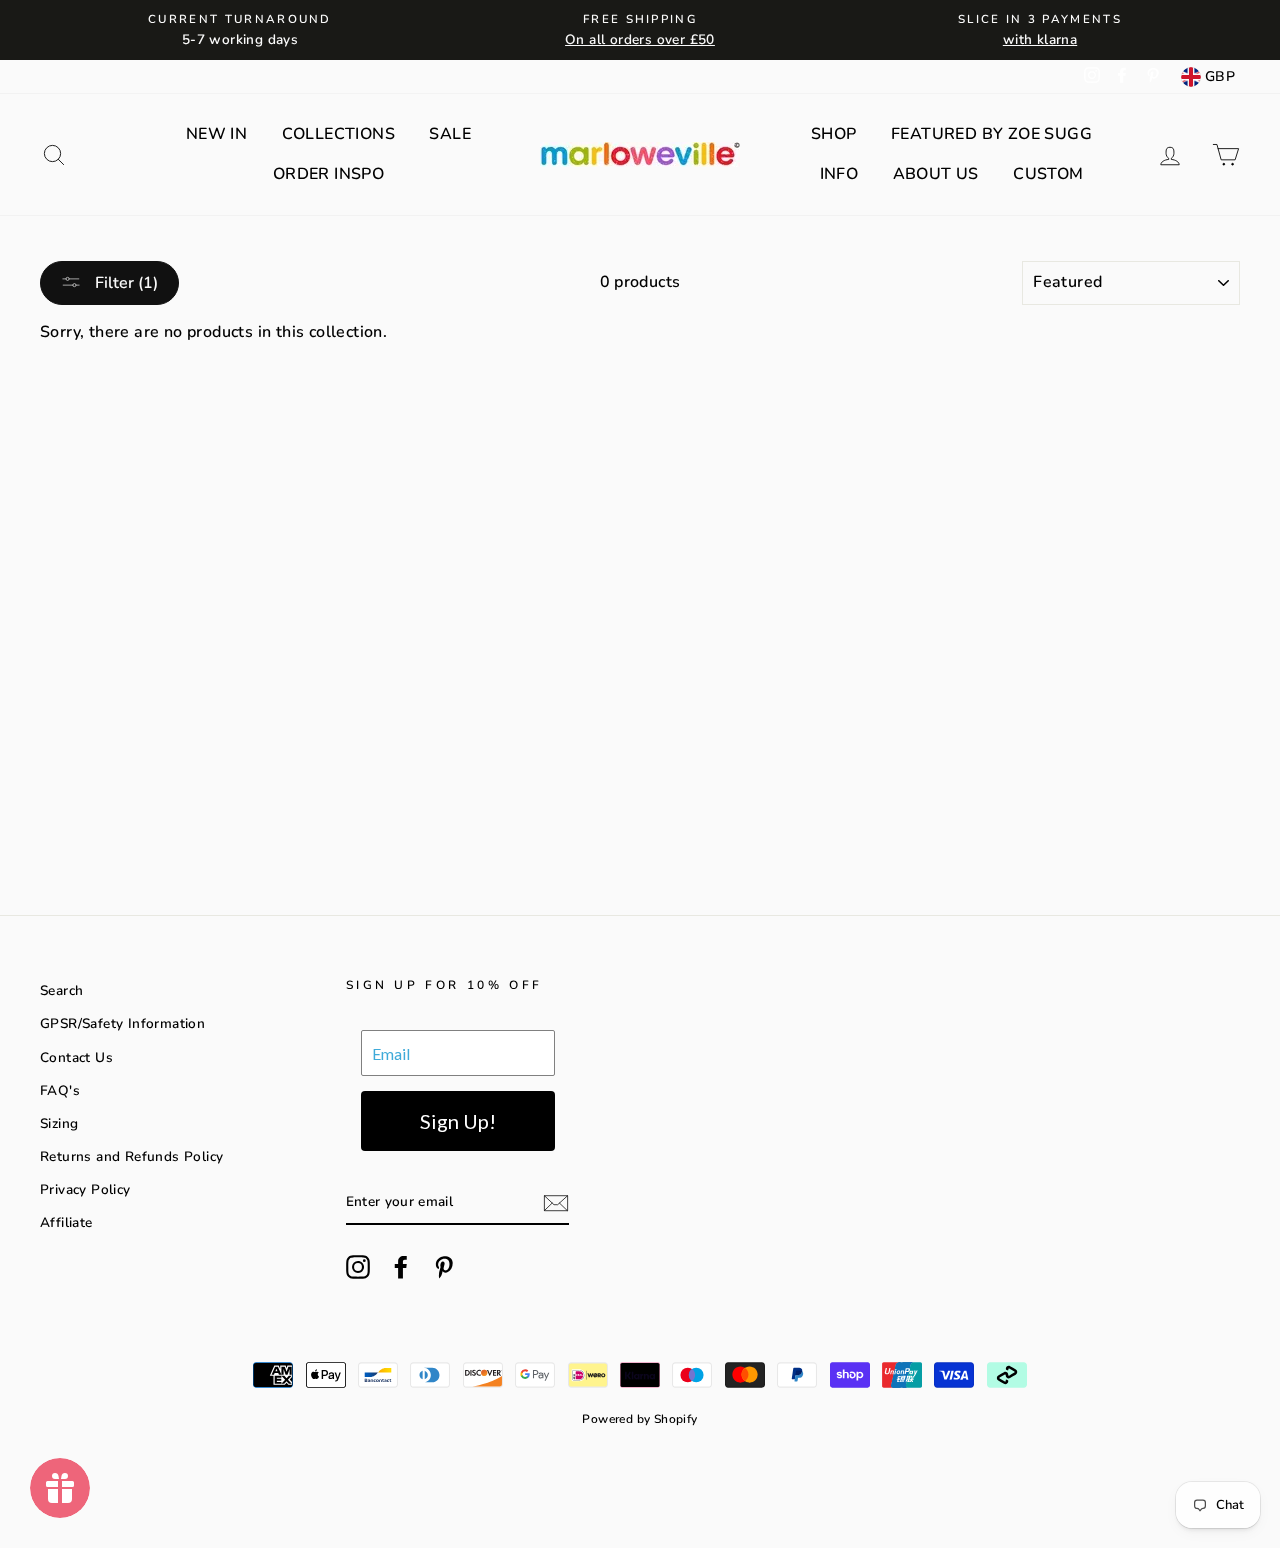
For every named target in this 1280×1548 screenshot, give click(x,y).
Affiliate (66, 1222)
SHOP (834, 134)
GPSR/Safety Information (122, 1023)
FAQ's (60, 1090)
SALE (450, 134)
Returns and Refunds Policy (131, 1156)
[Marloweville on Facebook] (401, 1267)
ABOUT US (936, 174)
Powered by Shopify (639, 1419)
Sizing (59, 1123)
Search (61, 990)
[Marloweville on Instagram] (358, 1267)
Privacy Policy (85, 1189)
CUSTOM (1048, 174)
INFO (839, 174)
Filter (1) (124, 283)
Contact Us (76, 1057)
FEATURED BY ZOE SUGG (991, 134)
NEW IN (216, 134)
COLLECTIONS (338, 134)
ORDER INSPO (328, 174)
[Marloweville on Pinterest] (444, 1267)
